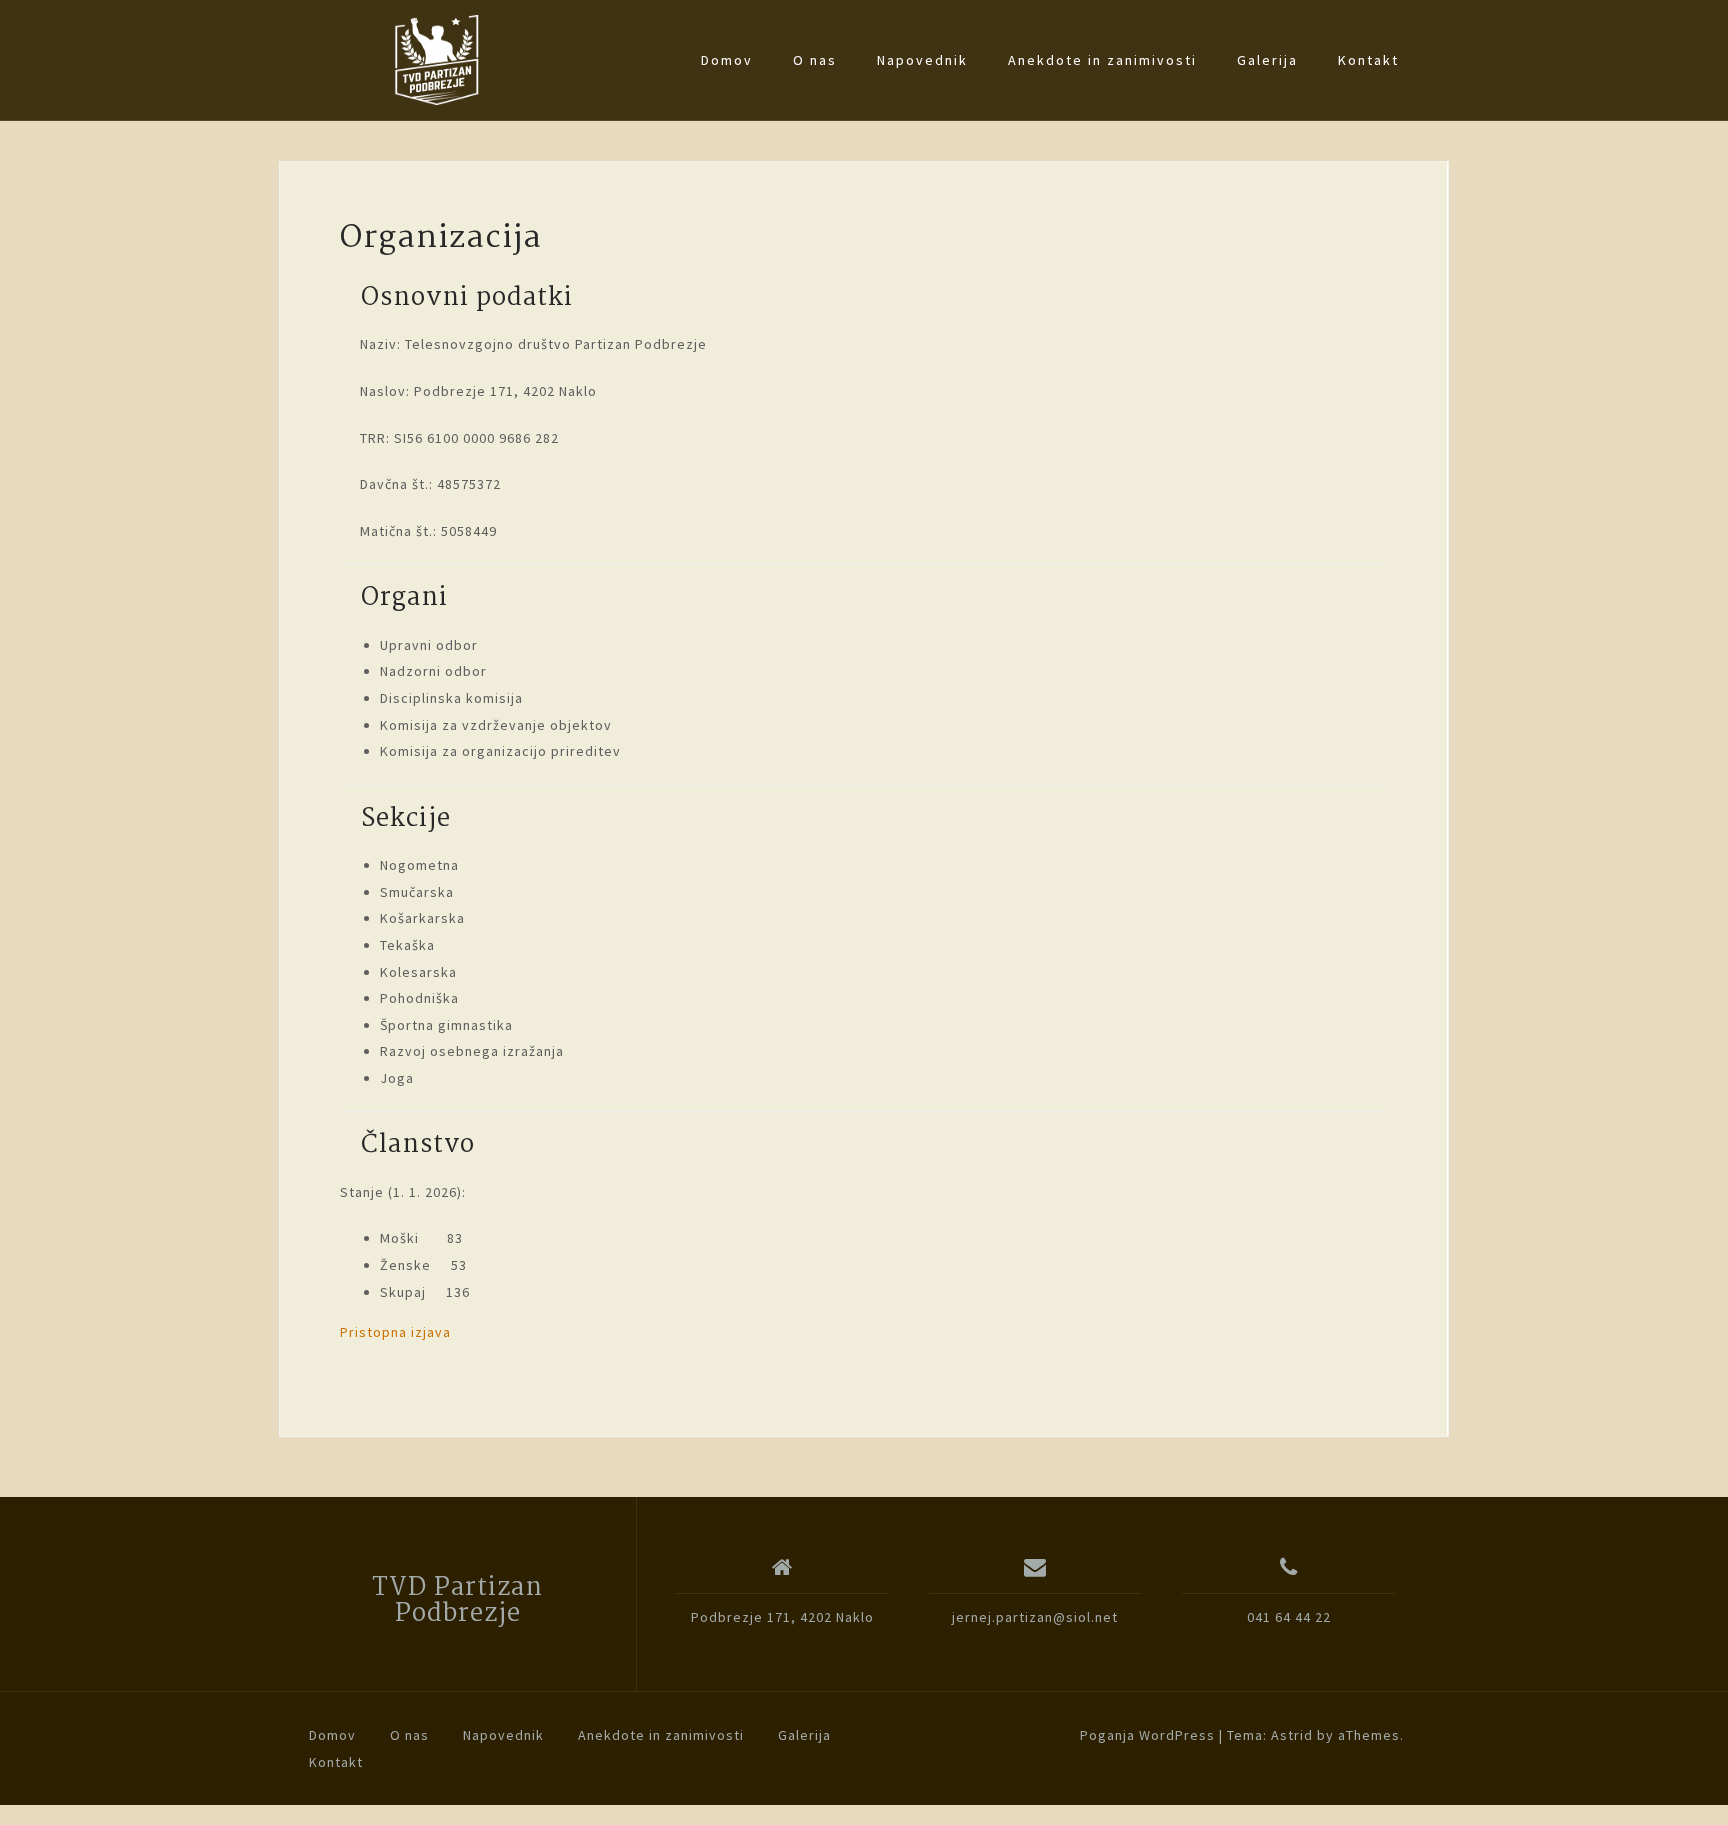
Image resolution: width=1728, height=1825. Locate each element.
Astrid (1292, 1735)
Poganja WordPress (1147, 1735)
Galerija (1267, 60)
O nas (815, 60)
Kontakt (1368, 60)
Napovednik (922, 60)
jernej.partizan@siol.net (1035, 1617)
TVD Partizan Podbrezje (457, 1601)
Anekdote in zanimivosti (1102, 60)
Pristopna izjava (395, 1332)
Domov (727, 60)
